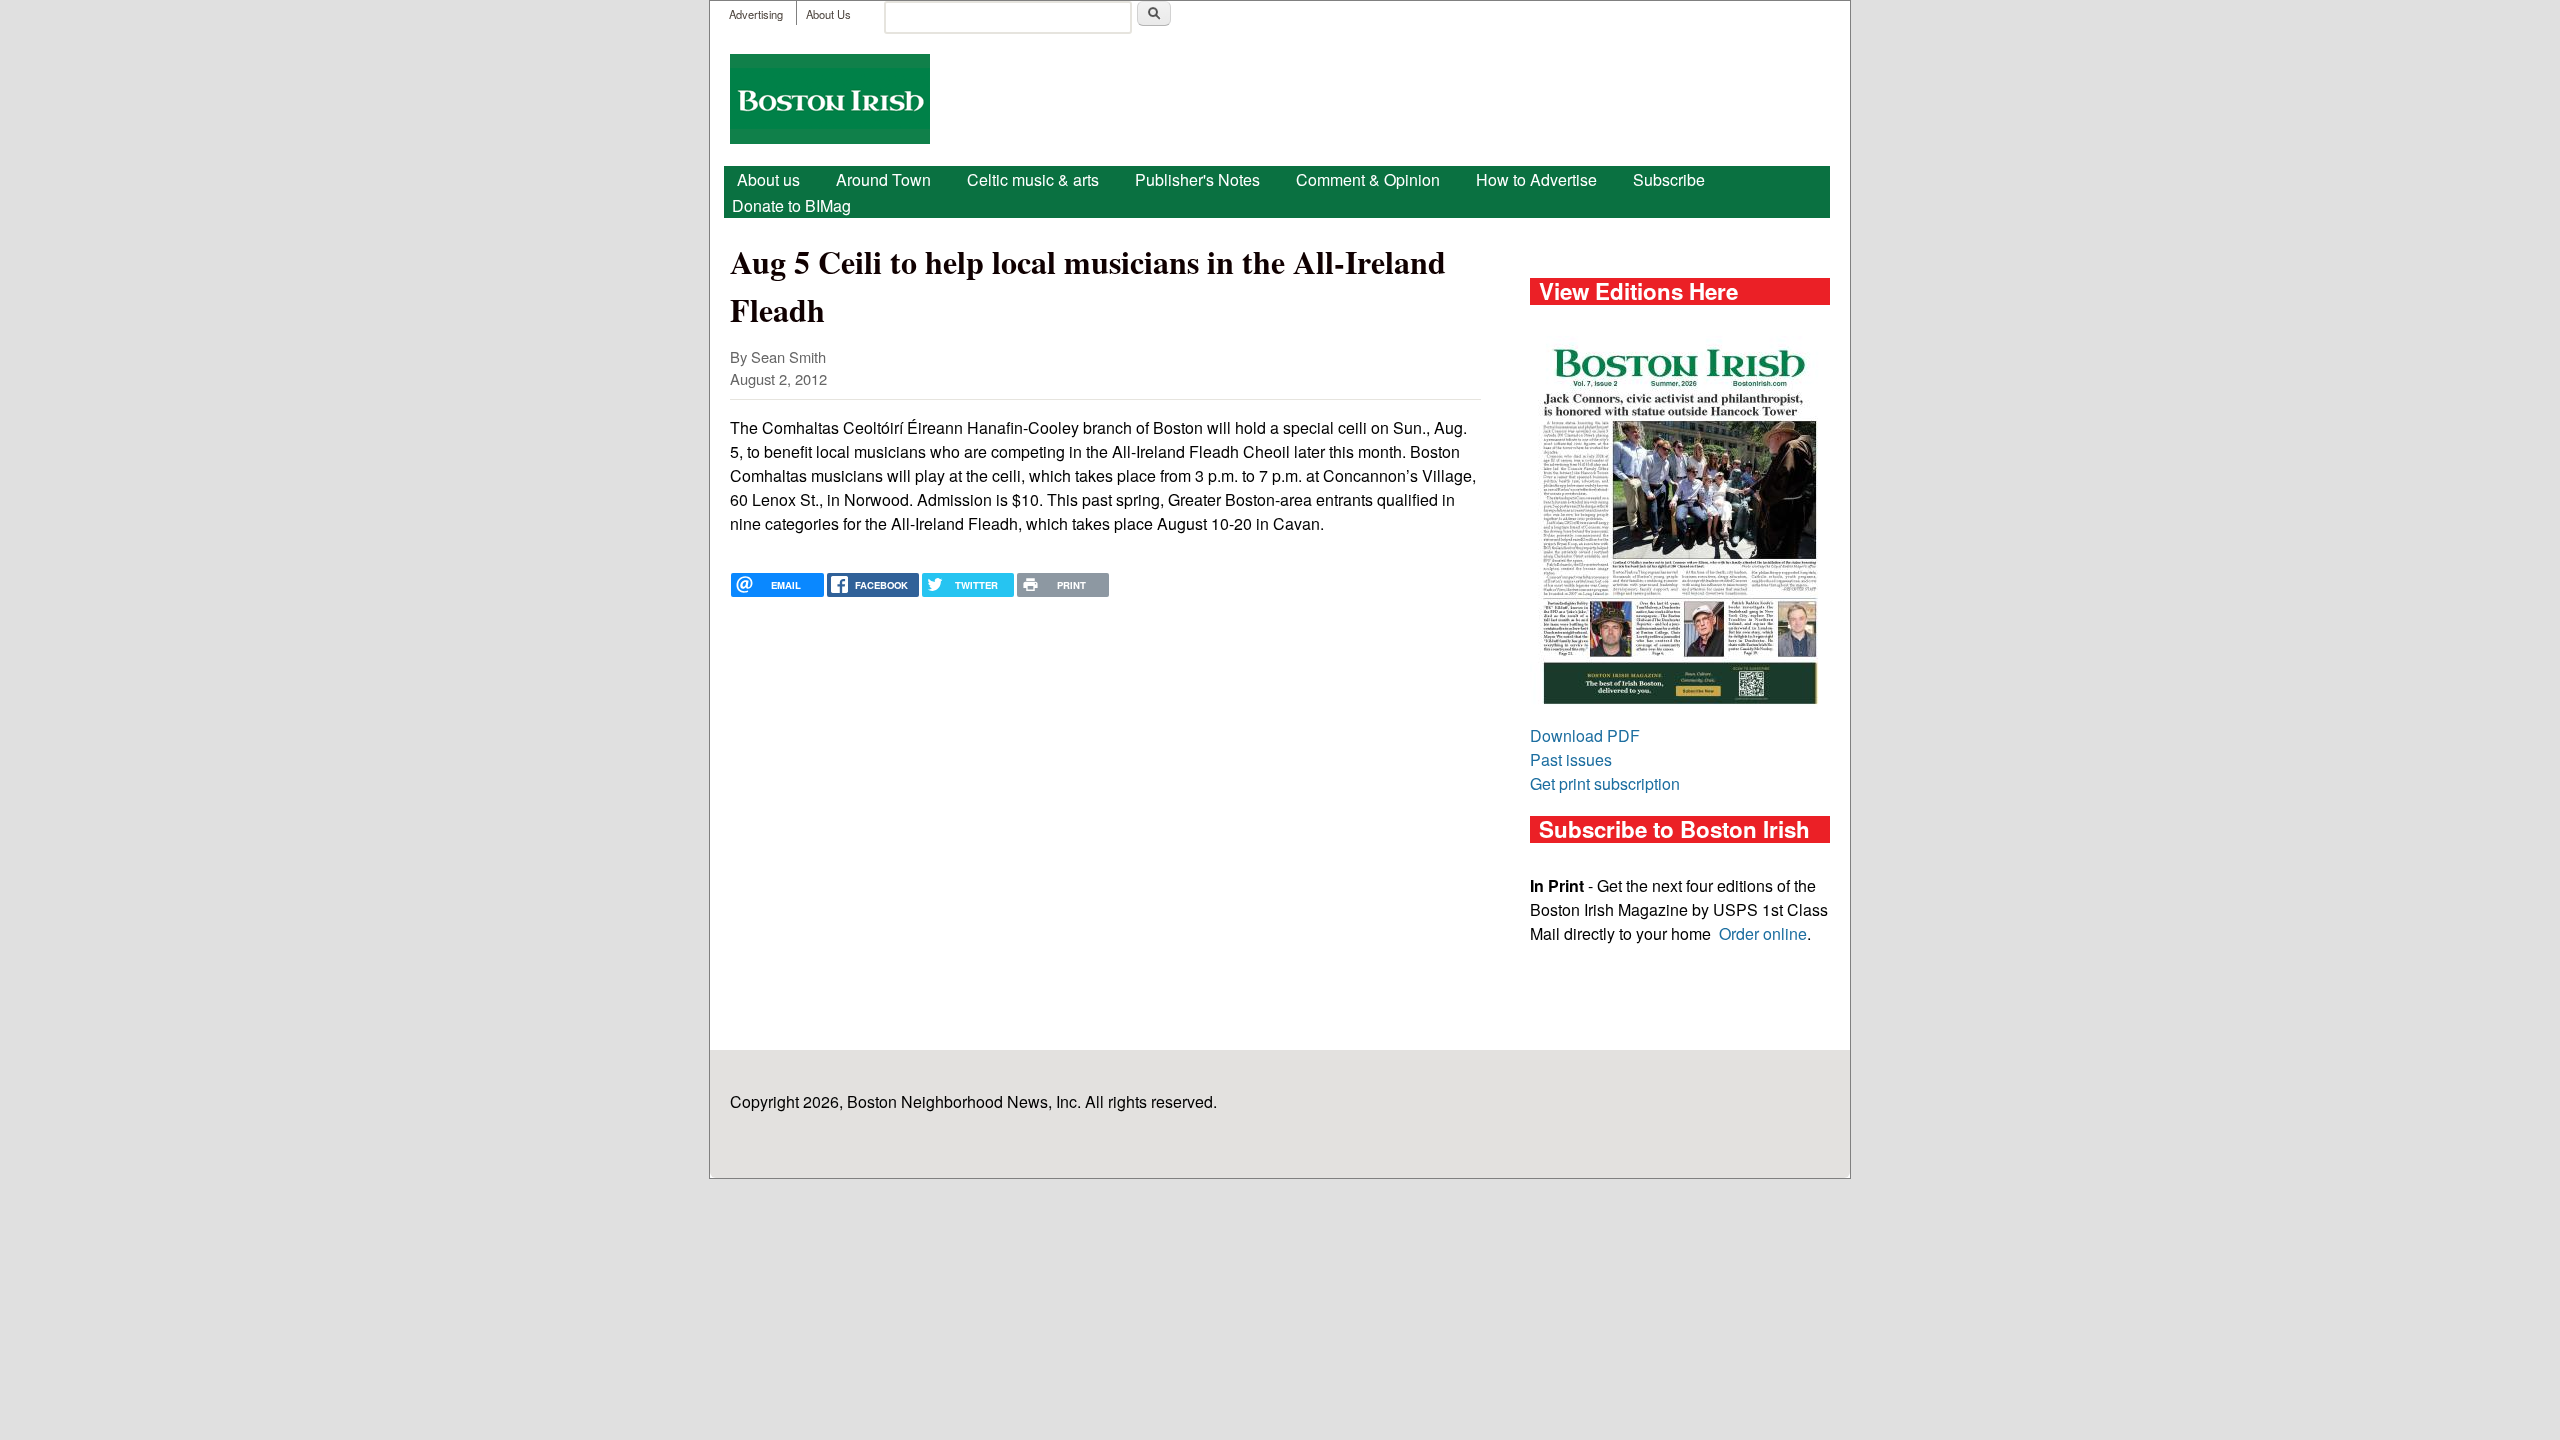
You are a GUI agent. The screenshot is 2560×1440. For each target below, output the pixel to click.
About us (768, 179)
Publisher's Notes (1197, 179)
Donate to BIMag (791, 205)
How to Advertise (1536, 179)
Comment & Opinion (1368, 179)
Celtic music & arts (1033, 179)
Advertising (756, 14)
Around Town (883, 179)
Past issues (1571, 759)
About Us (828, 14)
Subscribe (1669, 179)
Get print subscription (1605, 783)
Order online (1763, 933)
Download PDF (1585, 735)
